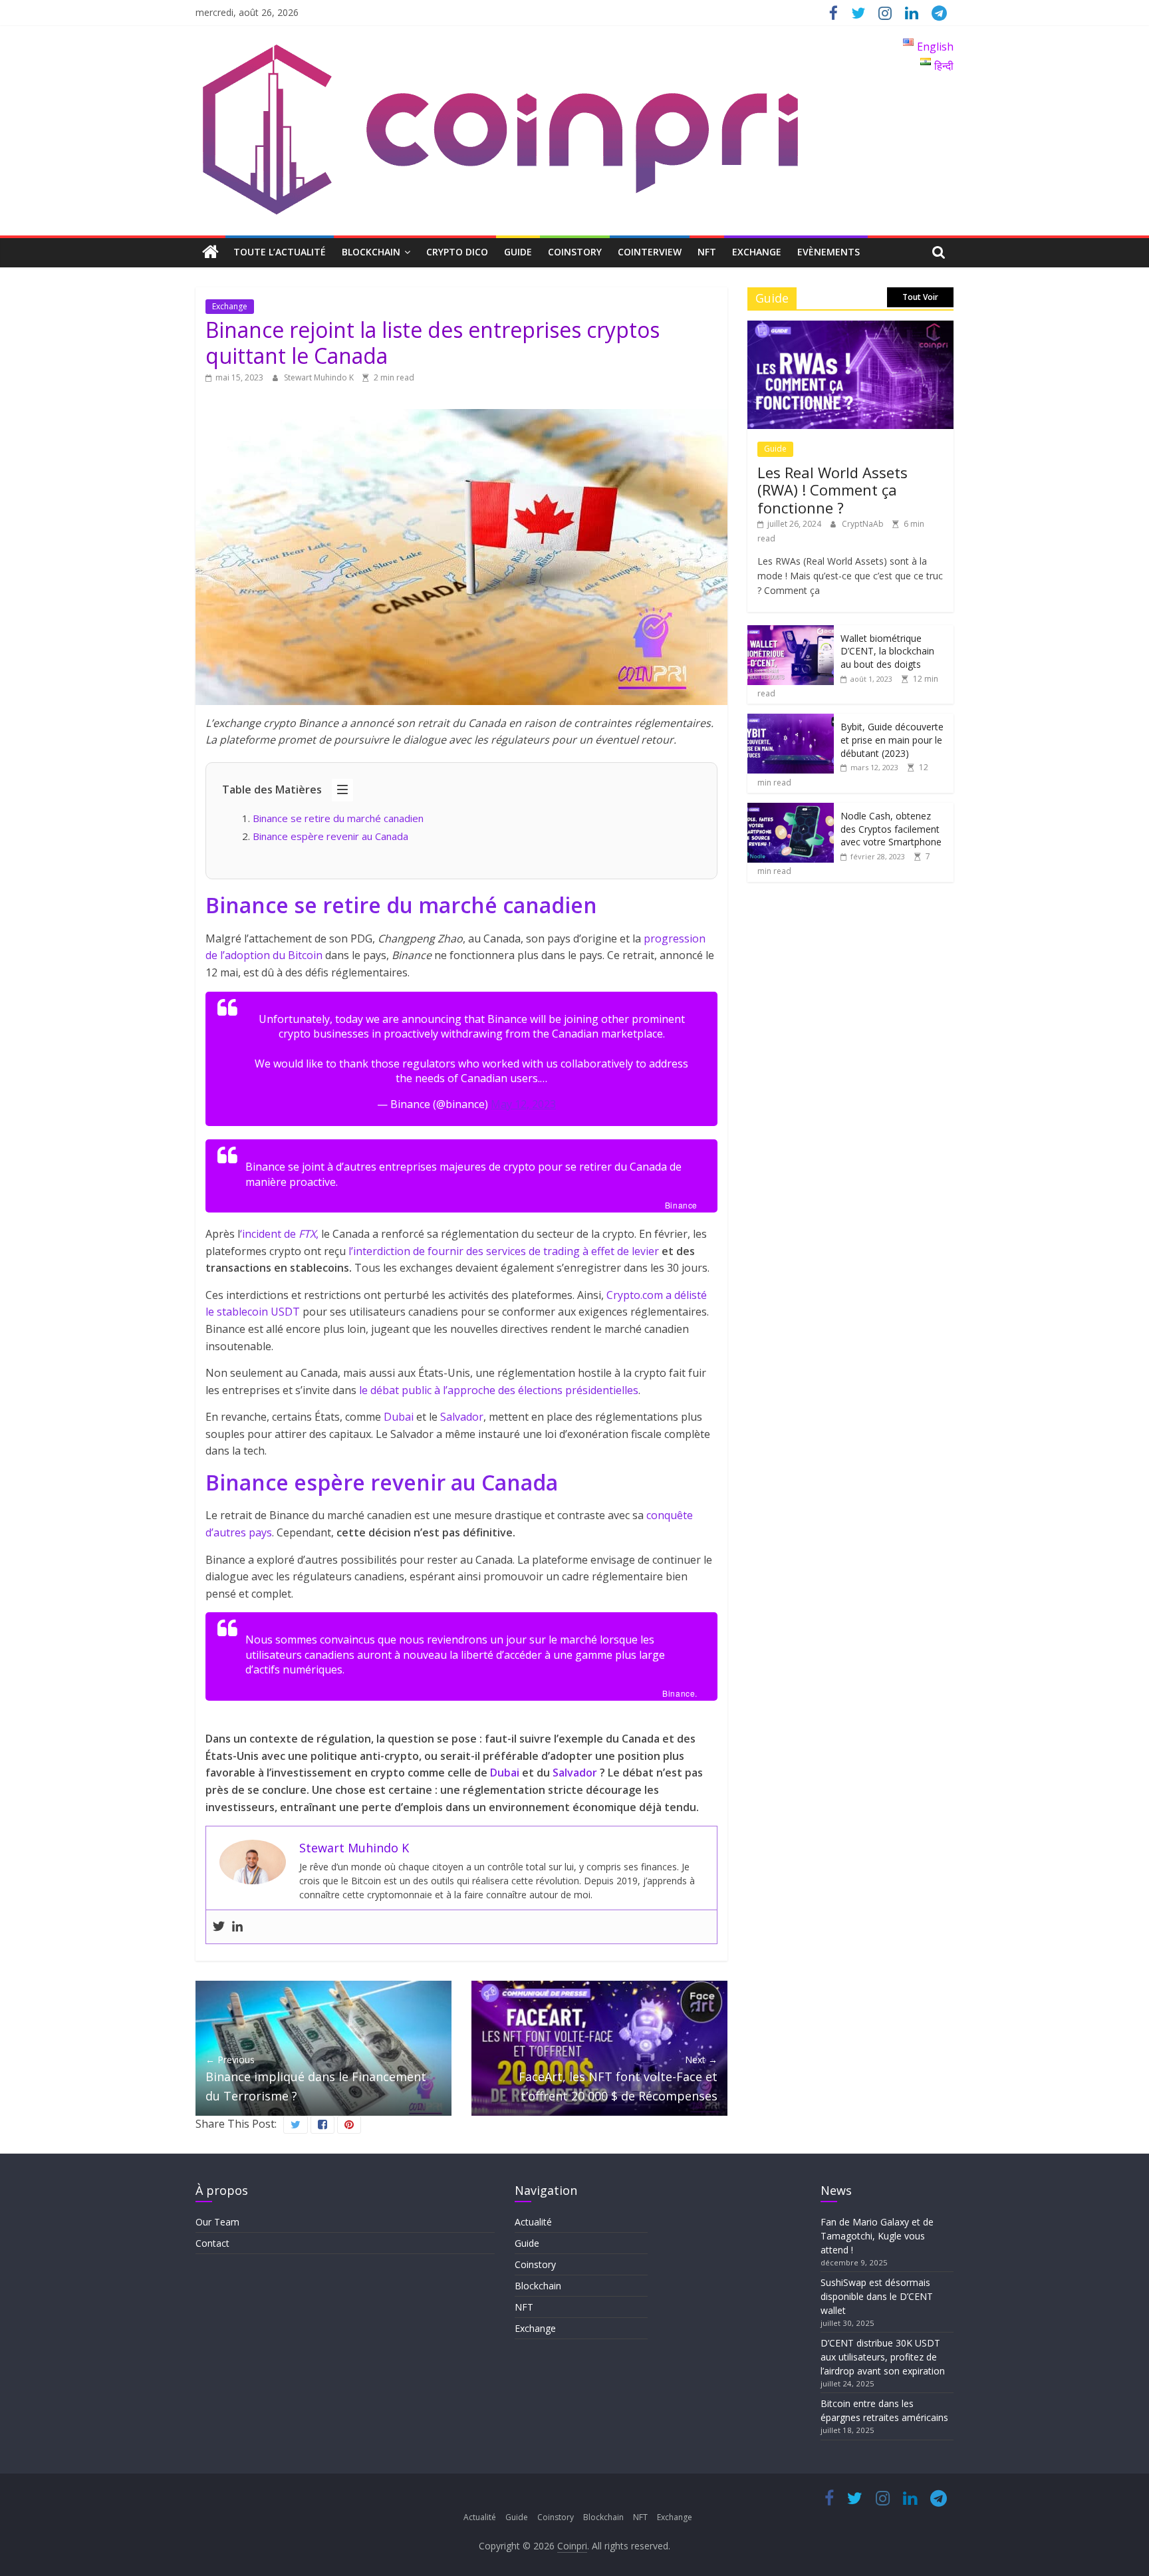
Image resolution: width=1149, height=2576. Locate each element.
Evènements (829, 252)
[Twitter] (219, 1927)
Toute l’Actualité (280, 252)
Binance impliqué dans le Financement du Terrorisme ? (316, 2078)
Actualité (533, 2222)
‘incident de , (279, 1234)
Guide (518, 252)
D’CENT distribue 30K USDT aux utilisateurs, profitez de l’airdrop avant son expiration (883, 2357)
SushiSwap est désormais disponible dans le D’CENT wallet (877, 2296)
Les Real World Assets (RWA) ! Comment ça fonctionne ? (832, 490)
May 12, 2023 (523, 1104)
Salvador (462, 1417)
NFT (707, 252)
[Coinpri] (210, 252)
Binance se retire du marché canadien (339, 818)
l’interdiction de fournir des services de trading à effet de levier (504, 1251)
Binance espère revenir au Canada (330, 836)
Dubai (399, 1417)
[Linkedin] (237, 1927)
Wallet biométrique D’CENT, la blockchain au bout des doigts (887, 651)
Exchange (757, 252)
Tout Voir (920, 297)
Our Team (217, 2222)
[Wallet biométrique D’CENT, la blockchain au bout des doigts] (791, 632)
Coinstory (575, 252)
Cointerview (650, 252)
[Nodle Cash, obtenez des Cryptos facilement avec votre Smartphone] (791, 810)
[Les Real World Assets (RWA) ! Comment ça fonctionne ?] (850, 328)
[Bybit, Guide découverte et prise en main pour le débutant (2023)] (791, 721)
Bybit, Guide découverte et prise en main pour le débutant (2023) (892, 740)
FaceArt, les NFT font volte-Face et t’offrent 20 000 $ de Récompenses (618, 2078)
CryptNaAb (864, 524)
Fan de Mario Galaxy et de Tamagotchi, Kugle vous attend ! (877, 2236)
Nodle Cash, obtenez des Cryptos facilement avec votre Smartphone (891, 829)
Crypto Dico (457, 252)
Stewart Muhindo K (320, 377)
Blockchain (371, 252)
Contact (212, 2243)
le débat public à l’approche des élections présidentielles (499, 1390)
